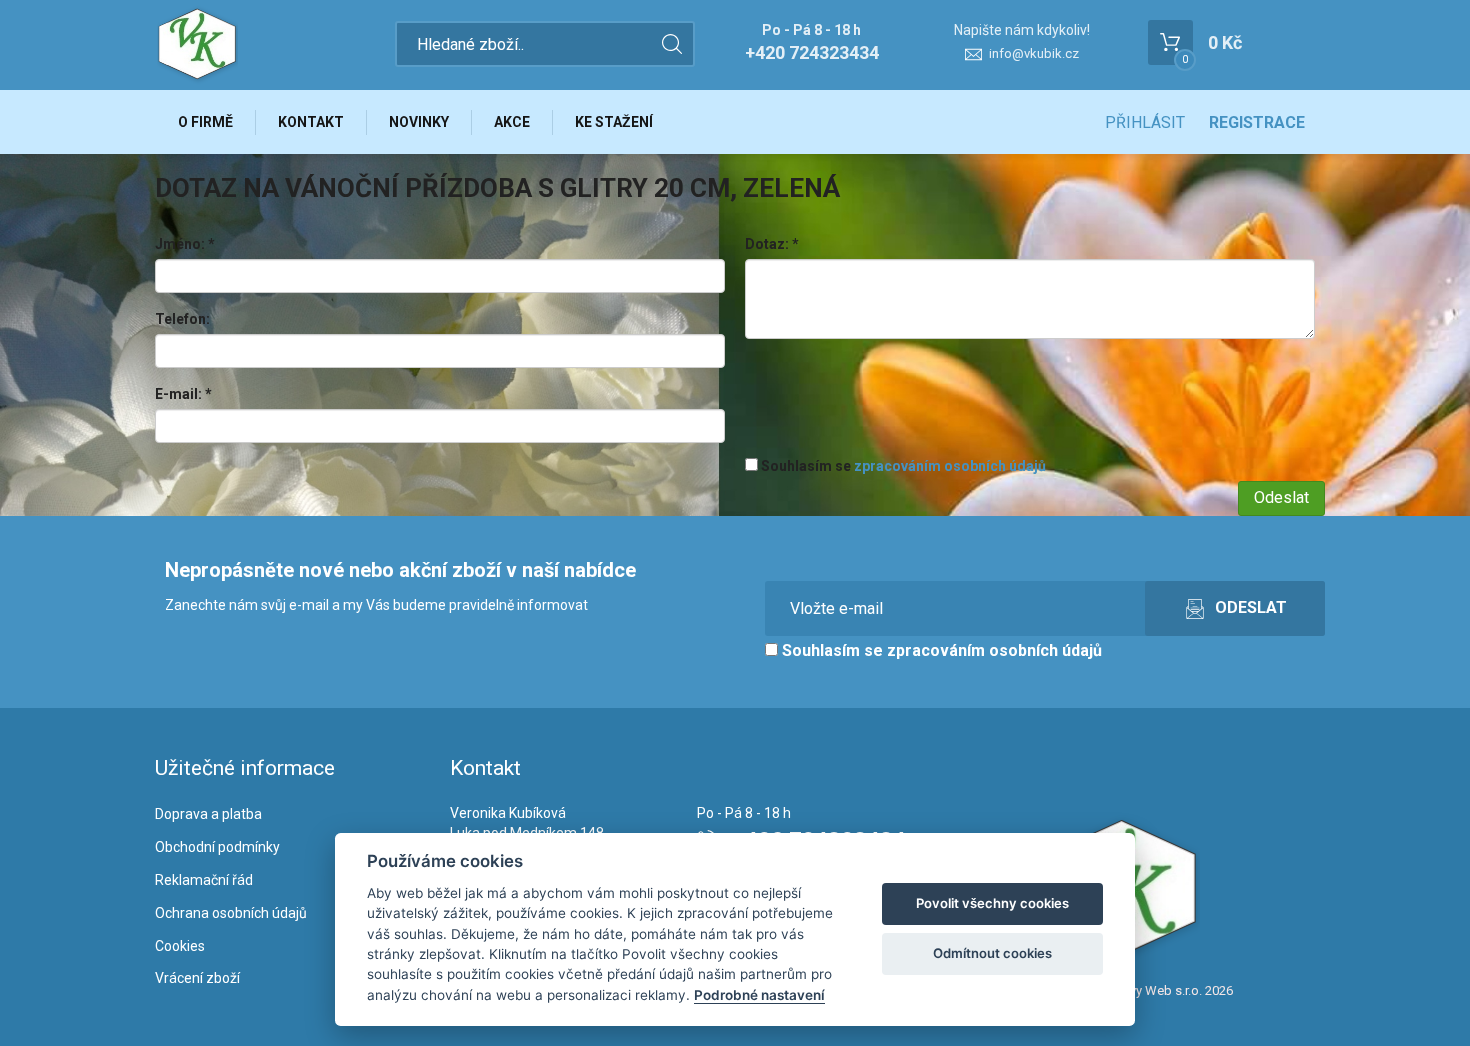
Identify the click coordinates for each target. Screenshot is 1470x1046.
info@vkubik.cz (1034, 53)
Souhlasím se (902, 466)
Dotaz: (772, 244)
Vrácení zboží (197, 978)
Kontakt (311, 122)
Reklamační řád (204, 880)
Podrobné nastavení (759, 995)
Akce (512, 122)
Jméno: (185, 244)
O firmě (205, 122)
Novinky (419, 122)
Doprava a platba (208, 814)
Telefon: (182, 319)
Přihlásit (1145, 122)
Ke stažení (614, 122)
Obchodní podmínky (217, 847)
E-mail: (183, 394)
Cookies (180, 946)
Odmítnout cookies (992, 953)
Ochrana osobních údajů (231, 913)
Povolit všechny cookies (992, 903)
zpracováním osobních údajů (950, 466)
